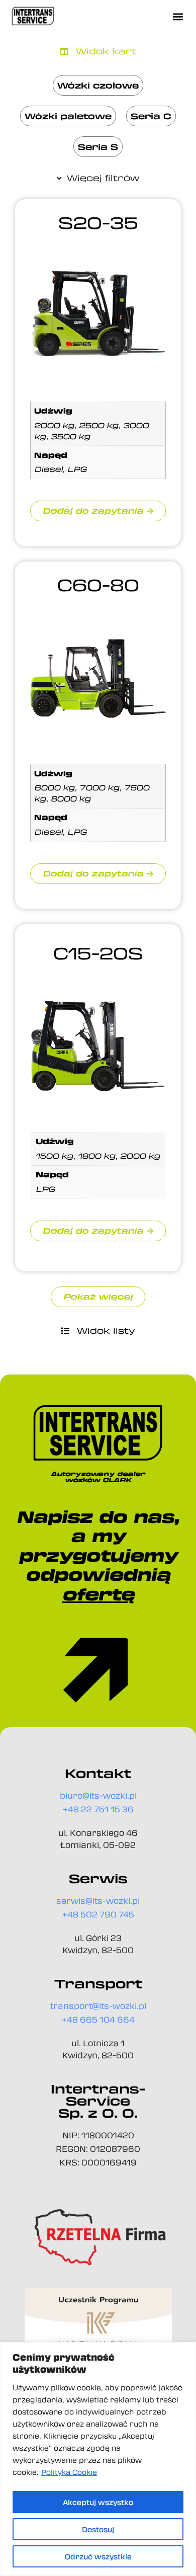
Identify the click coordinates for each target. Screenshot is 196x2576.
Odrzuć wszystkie (98, 2556)
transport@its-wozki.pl (98, 2006)
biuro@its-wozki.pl (98, 1795)
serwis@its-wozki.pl (98, 1901)
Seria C (151, 116)
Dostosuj (98, 2529)
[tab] (98, 51)
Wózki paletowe (68, 116)
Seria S (98, 147)
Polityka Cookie (69, 2472)
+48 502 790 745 (98, 1914)
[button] (178, 16)
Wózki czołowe (98, 85)
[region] (98, 2459)
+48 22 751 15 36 (98, 1809)
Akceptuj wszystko (98, 2502)
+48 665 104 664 (98, 2019)
